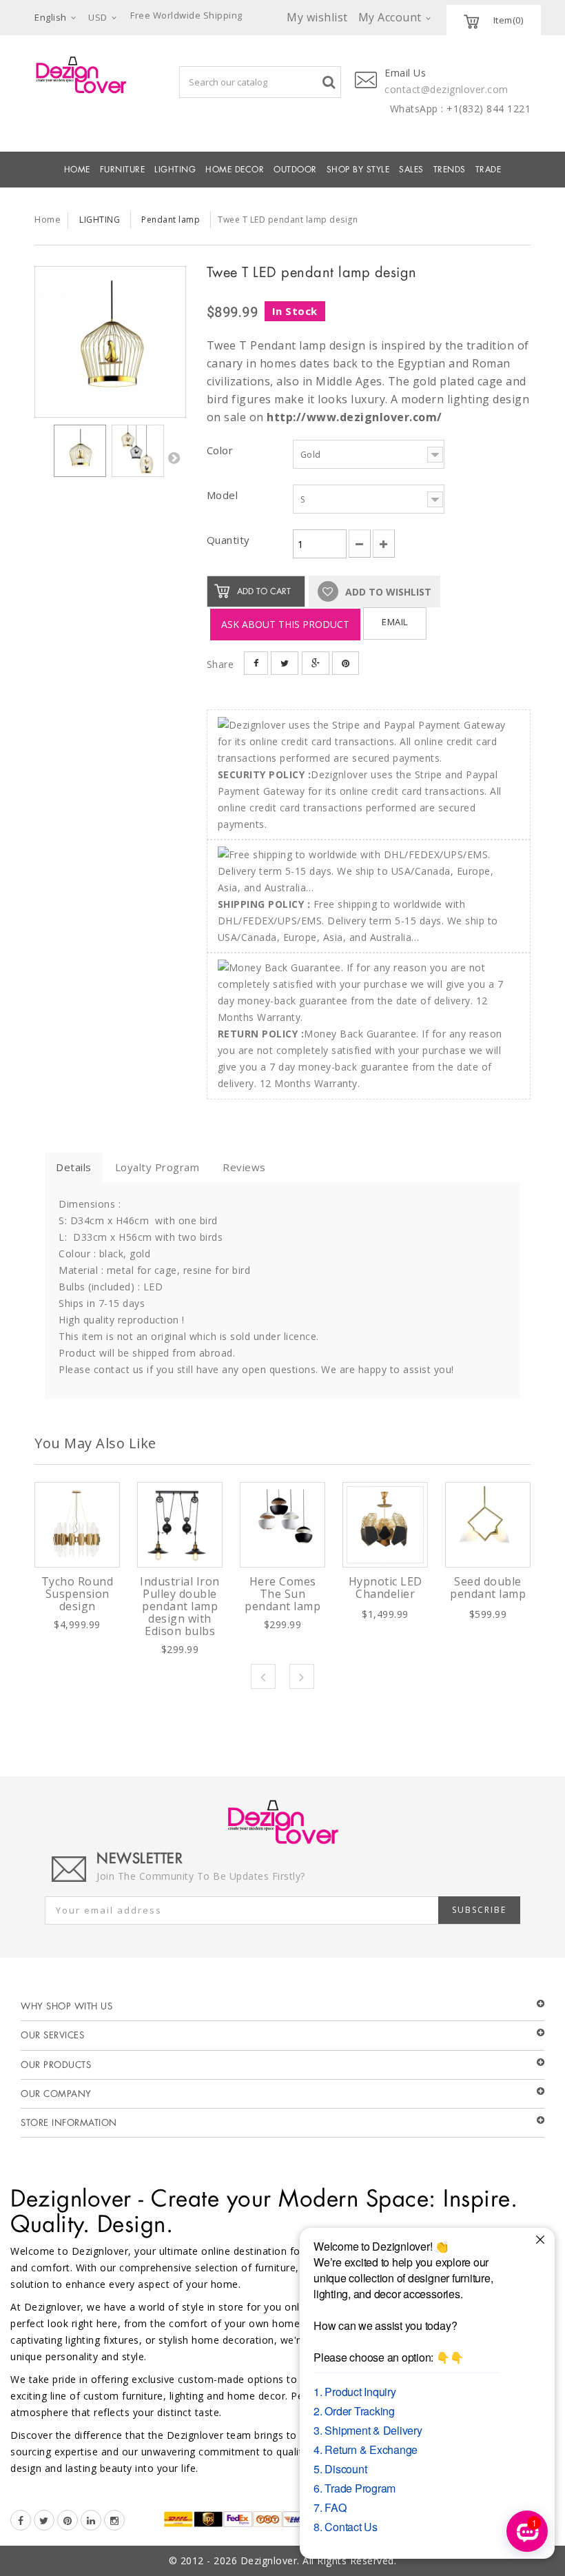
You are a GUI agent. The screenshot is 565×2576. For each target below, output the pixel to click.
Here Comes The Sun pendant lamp (282, 1594)
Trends (450, 170)
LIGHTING (175, 170)
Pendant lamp (171, 220)
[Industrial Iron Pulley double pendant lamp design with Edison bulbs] (180, 1525)
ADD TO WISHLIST (387, 592)
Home (48, 219)
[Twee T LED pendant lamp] (110, 342)
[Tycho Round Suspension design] (77, 1525)
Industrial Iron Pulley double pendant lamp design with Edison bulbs (180, 1606)
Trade (489, 170)
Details (74, 1167)
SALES (411, 170)
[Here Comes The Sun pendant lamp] (282, 1525)
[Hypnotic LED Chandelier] (385, 1525)
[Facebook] (21, 2520)
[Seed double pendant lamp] (488, 1525)
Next (174, 458)
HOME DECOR (235, 170)
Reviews (244, 1167)
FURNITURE (123, 170)
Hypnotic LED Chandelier (386, 1588)
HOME (77, 170)
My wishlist (317, 17)
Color (222, 450)
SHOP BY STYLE (358, 170)
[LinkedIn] (91, 2520)
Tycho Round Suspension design (78, 1594)
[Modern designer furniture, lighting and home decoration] (81, 75)
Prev (263, 1676)
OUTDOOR (295, 170)
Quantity (228, 540)
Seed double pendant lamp (488, 1588)
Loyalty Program (157, 1167)
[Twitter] (44, 2520)
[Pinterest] (68, 2520)
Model (224, 495)
